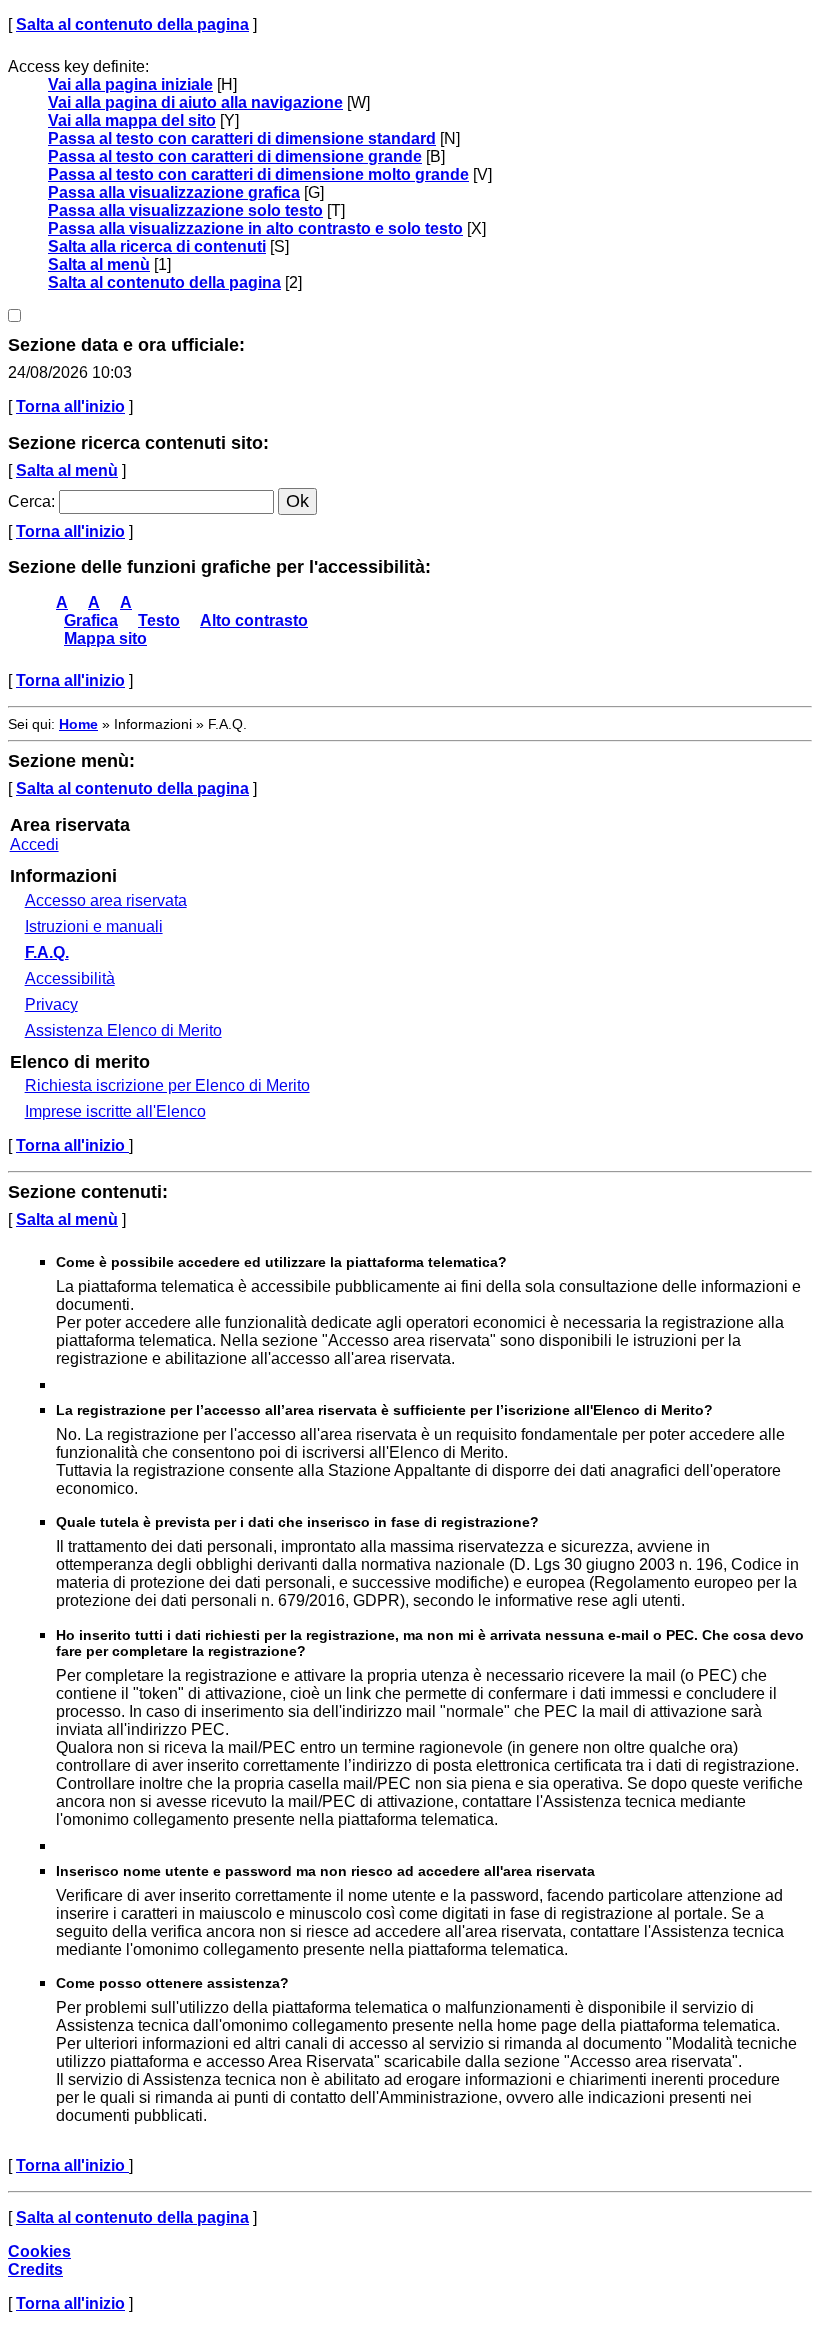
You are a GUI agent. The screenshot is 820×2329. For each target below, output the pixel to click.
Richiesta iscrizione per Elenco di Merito (167, 1085)
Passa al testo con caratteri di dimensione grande (235, 156)
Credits (35, 2269)
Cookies (39, 2251)
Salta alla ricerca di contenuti (157, 246)
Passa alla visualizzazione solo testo (185, 210)
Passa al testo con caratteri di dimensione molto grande (258, 174)
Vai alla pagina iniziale (130, 84)
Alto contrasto (254, 620)
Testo (159, 620)
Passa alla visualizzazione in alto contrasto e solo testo (255, 228)
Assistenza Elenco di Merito (123, 1030)
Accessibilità (70, 978)
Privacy (51, 1004)
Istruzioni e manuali (94, 926)
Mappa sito (105, 638)
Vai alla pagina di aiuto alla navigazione (195, 102)
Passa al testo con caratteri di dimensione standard (242, 138)
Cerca (29, 501)
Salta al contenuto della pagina (132, 24)
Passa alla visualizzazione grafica (174, 192)
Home (78, 724)
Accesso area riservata (106, 900)
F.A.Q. (47, 952)
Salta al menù (99, 264)
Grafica (91, 620)
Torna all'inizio (70, 406)
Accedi (34, 844)
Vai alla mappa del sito (132, 120)
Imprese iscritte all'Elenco (115, 1111)
